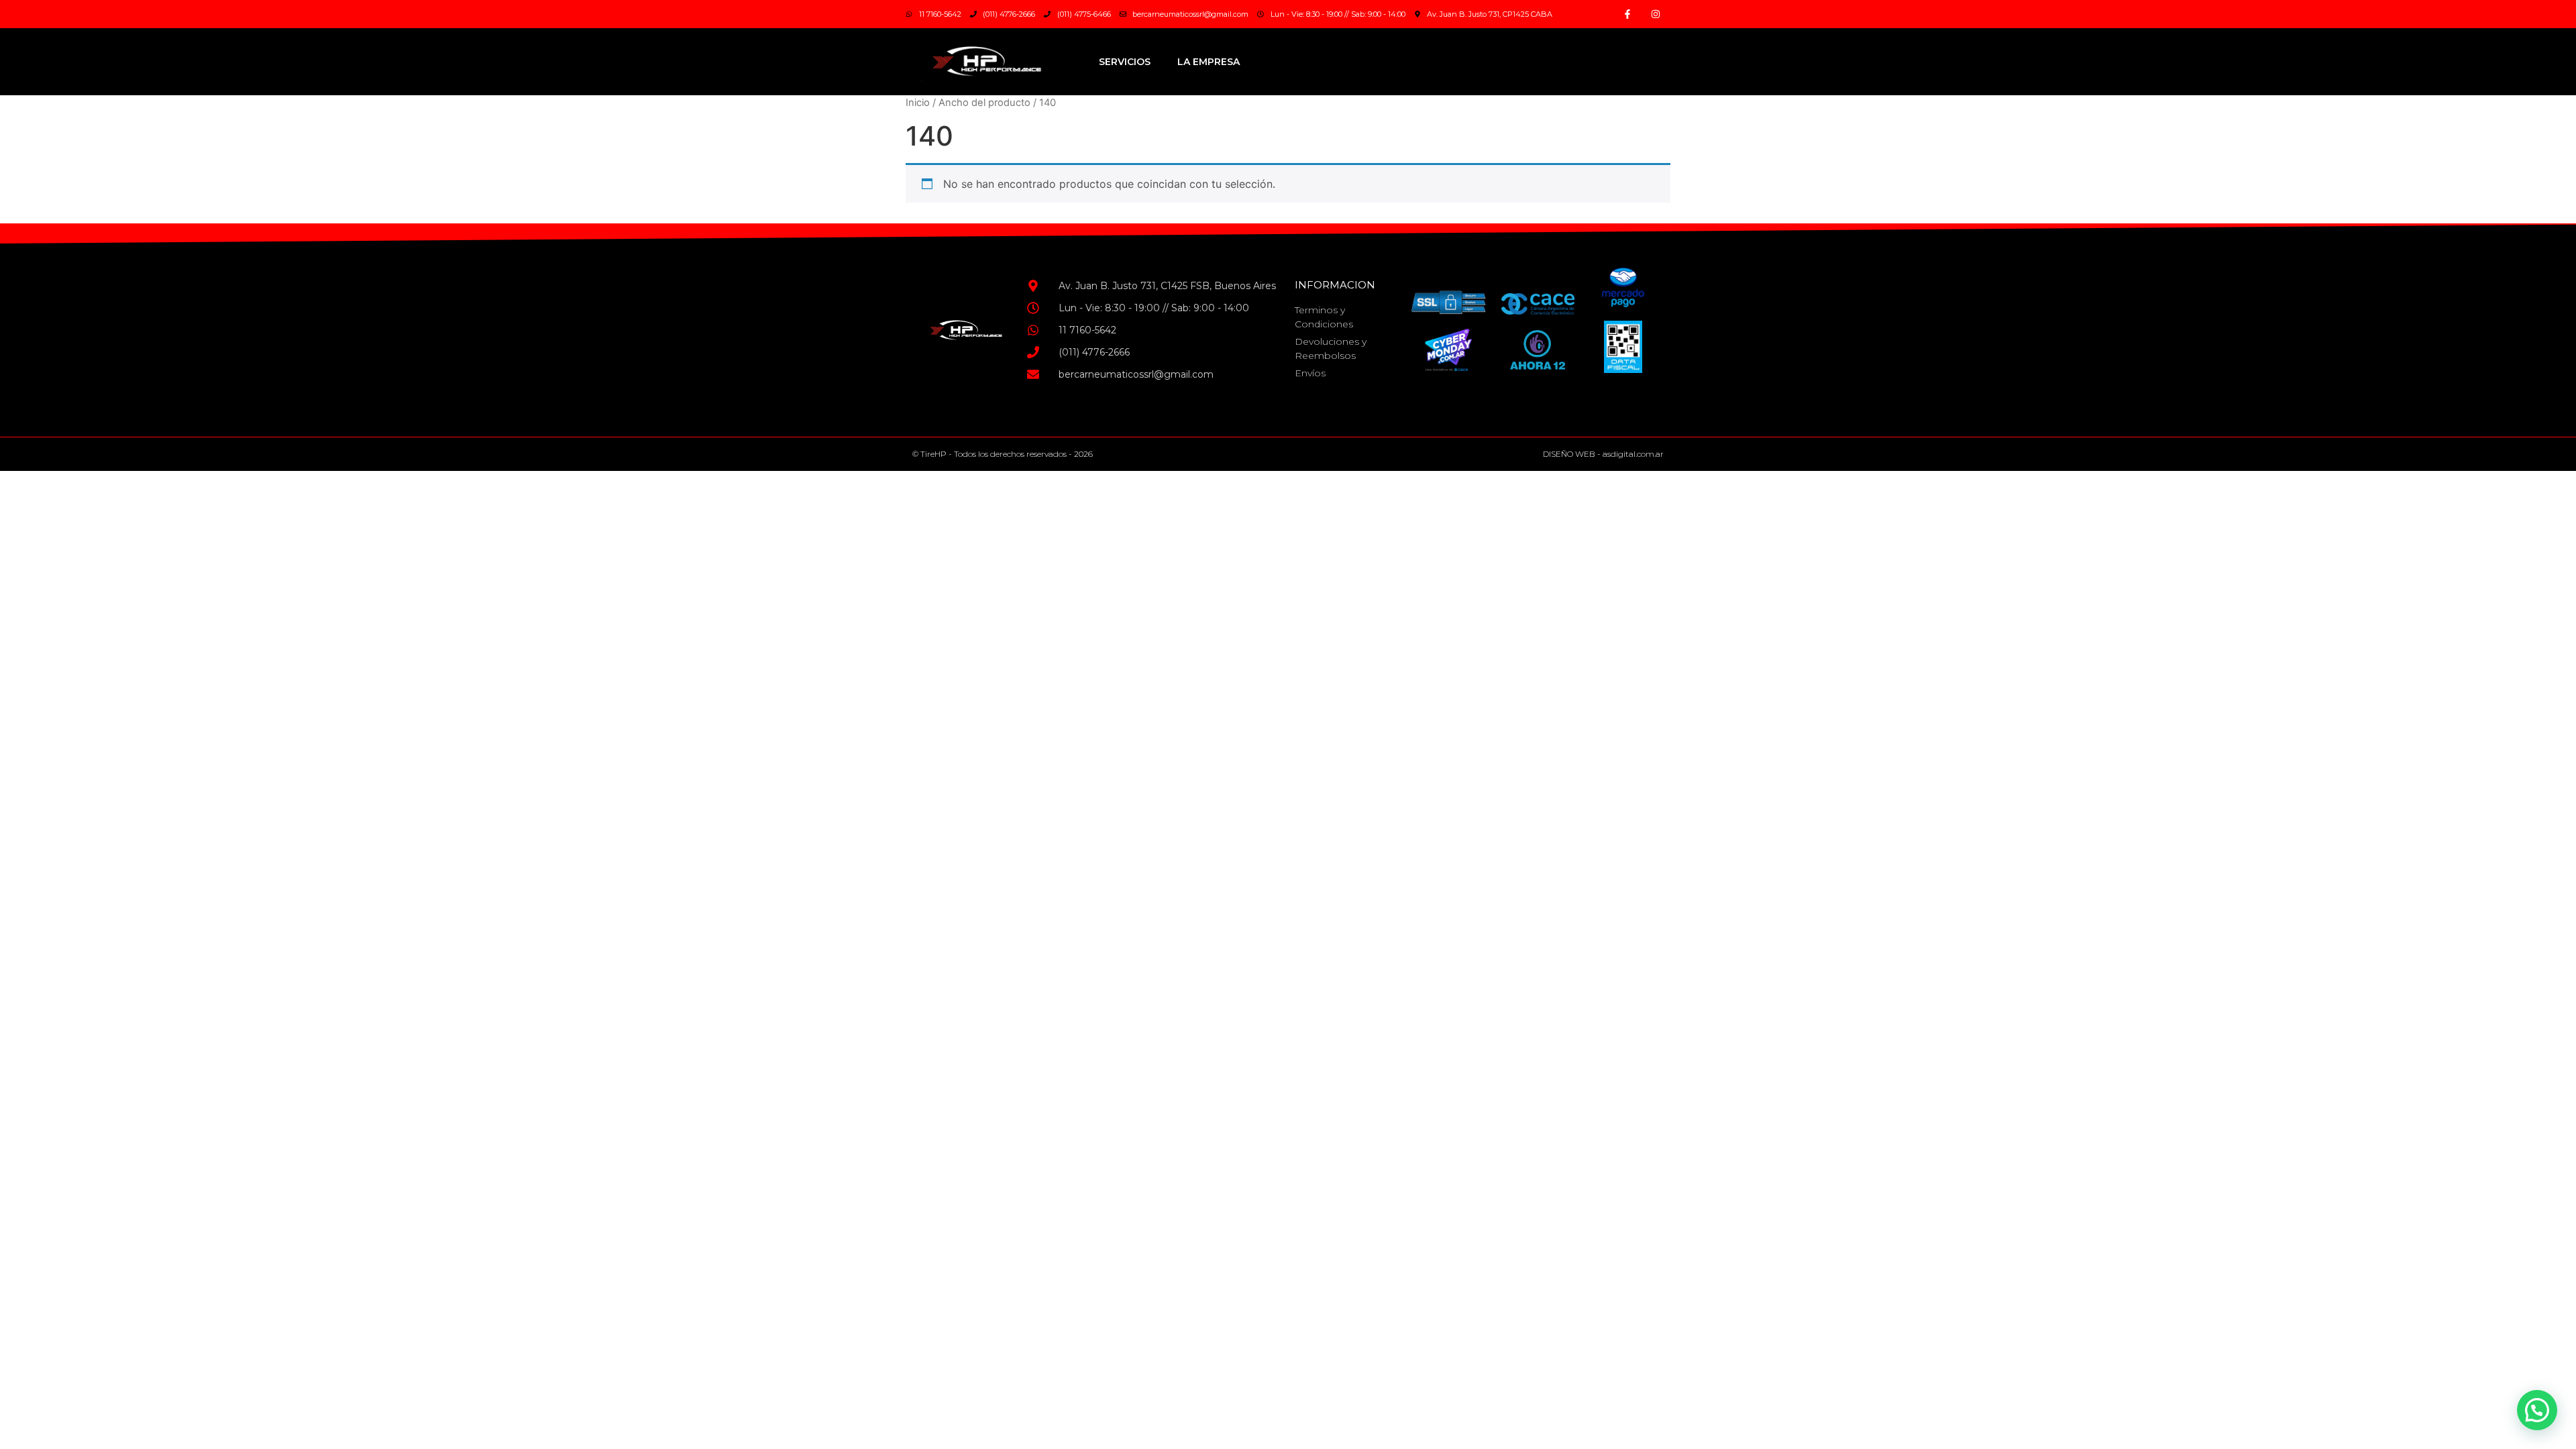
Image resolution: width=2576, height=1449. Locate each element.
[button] (2537, 1410)
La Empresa (1209, 62)
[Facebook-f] (1627, 14)
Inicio (918, 103)
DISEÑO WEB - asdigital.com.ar (1603, 454)
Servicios (1125, 62)
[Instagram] (1656, 14)
